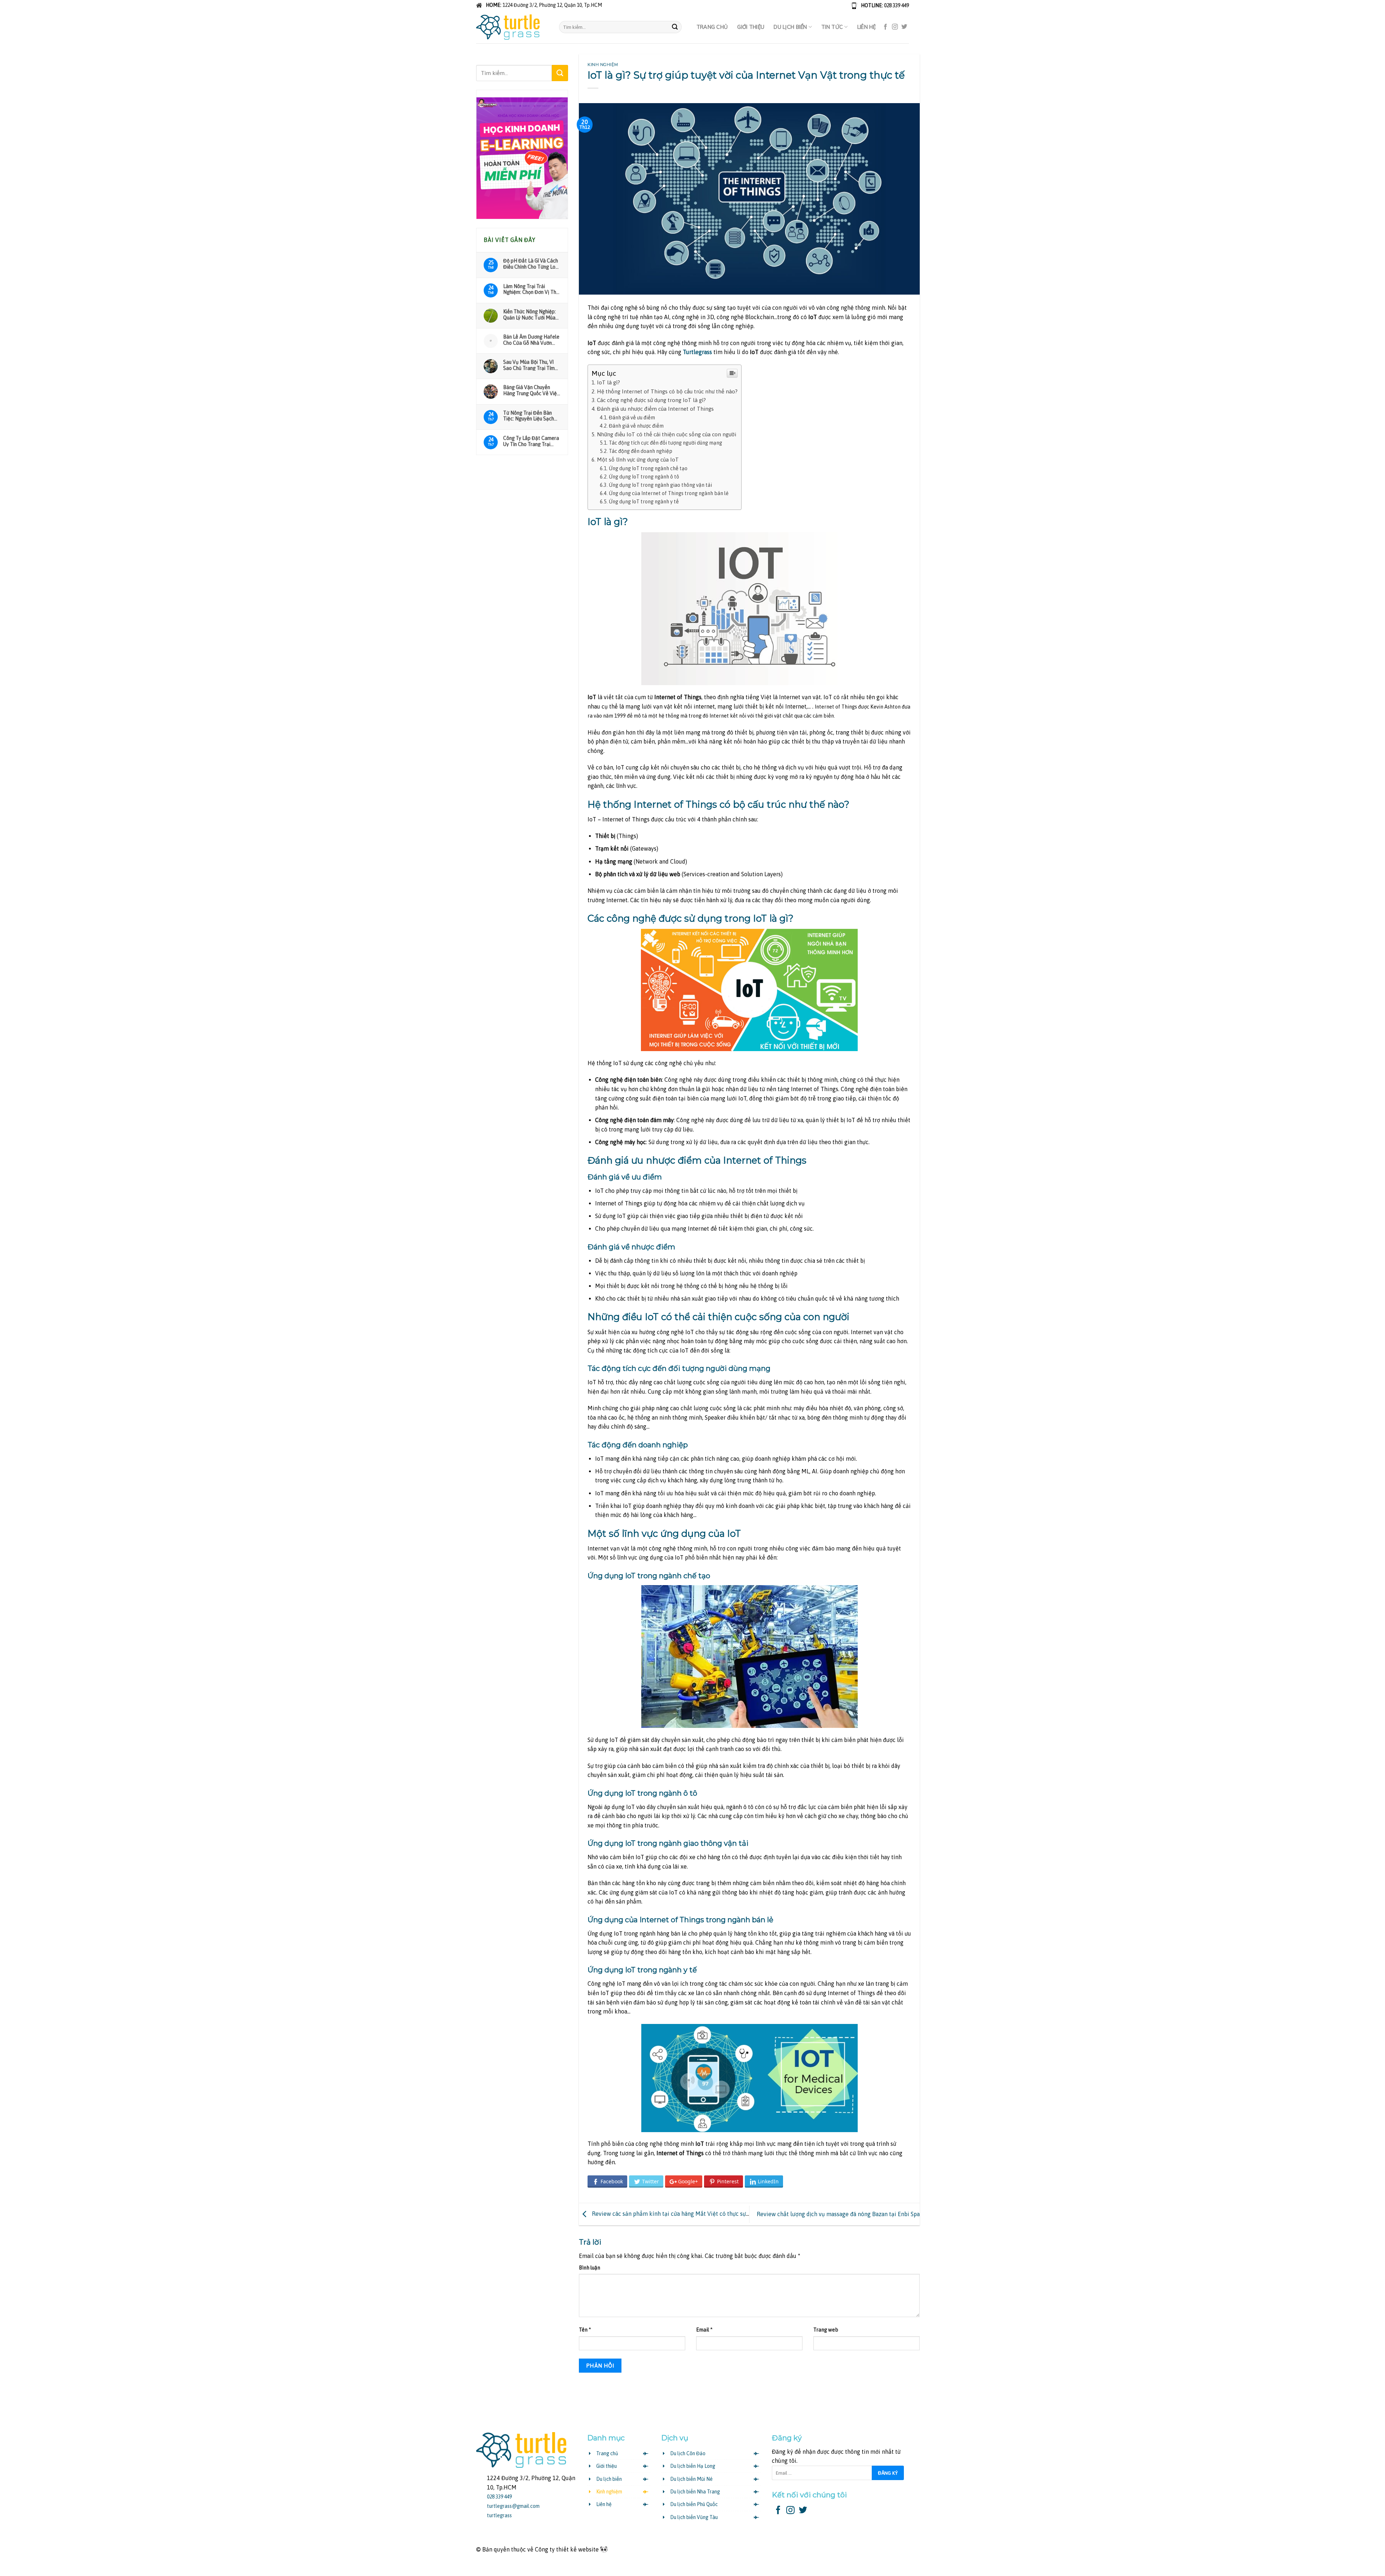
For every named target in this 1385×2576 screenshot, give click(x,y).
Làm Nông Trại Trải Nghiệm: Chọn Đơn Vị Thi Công (530, 289)
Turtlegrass (697, 352)
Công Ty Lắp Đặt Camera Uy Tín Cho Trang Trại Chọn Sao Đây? (531, 441)
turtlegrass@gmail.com (513, 2506)
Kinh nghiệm (603, 65)
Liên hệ (867, 27)
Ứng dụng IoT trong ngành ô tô (644, 477)
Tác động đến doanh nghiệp (641, 451)
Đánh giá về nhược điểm (636, 426)
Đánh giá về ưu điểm (632, 418)
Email (704, 2330)
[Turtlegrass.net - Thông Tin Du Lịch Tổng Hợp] (512, 27)
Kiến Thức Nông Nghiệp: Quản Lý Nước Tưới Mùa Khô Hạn (529, 314)
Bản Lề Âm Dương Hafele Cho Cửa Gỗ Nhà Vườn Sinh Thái (531, 340)
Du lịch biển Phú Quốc (694, 2504)
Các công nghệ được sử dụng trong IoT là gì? (651, 400)
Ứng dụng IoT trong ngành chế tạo (648, 468)
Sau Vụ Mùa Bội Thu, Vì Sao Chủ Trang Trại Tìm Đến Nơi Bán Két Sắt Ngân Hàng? (529, 365)
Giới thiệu (751, 27)
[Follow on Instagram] (895, 27)
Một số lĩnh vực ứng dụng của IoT (638, 460)
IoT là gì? (608, 382)
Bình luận (590, 2268)
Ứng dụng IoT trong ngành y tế (644, 502)
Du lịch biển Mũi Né (691, 2479)
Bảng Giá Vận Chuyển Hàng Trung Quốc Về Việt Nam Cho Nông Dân (531, 390)
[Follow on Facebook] (885, 27)
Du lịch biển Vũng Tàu (694, 2517)
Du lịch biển (790, 27)
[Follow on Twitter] (904, 27)
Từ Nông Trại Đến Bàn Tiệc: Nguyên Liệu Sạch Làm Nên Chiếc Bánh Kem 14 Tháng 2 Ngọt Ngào (531, 416)
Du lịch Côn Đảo (688, 2453)
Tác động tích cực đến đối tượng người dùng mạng (665, 443)
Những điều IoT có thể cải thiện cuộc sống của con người (667, 434)
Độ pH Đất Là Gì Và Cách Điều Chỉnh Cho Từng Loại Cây (531, 264)
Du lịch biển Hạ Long (693, 2466)
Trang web (826, 2330)
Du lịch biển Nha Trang (695, 2492)
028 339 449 (896, 5)
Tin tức (832, 27)
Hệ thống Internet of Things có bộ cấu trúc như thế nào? (667, 391)
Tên (585, 2330)
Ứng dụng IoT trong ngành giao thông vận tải (660, 485)
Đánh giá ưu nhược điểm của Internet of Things (655, 409)
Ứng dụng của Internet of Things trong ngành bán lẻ (669, 493)
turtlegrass (499, 2515)
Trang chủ (712, 27)
